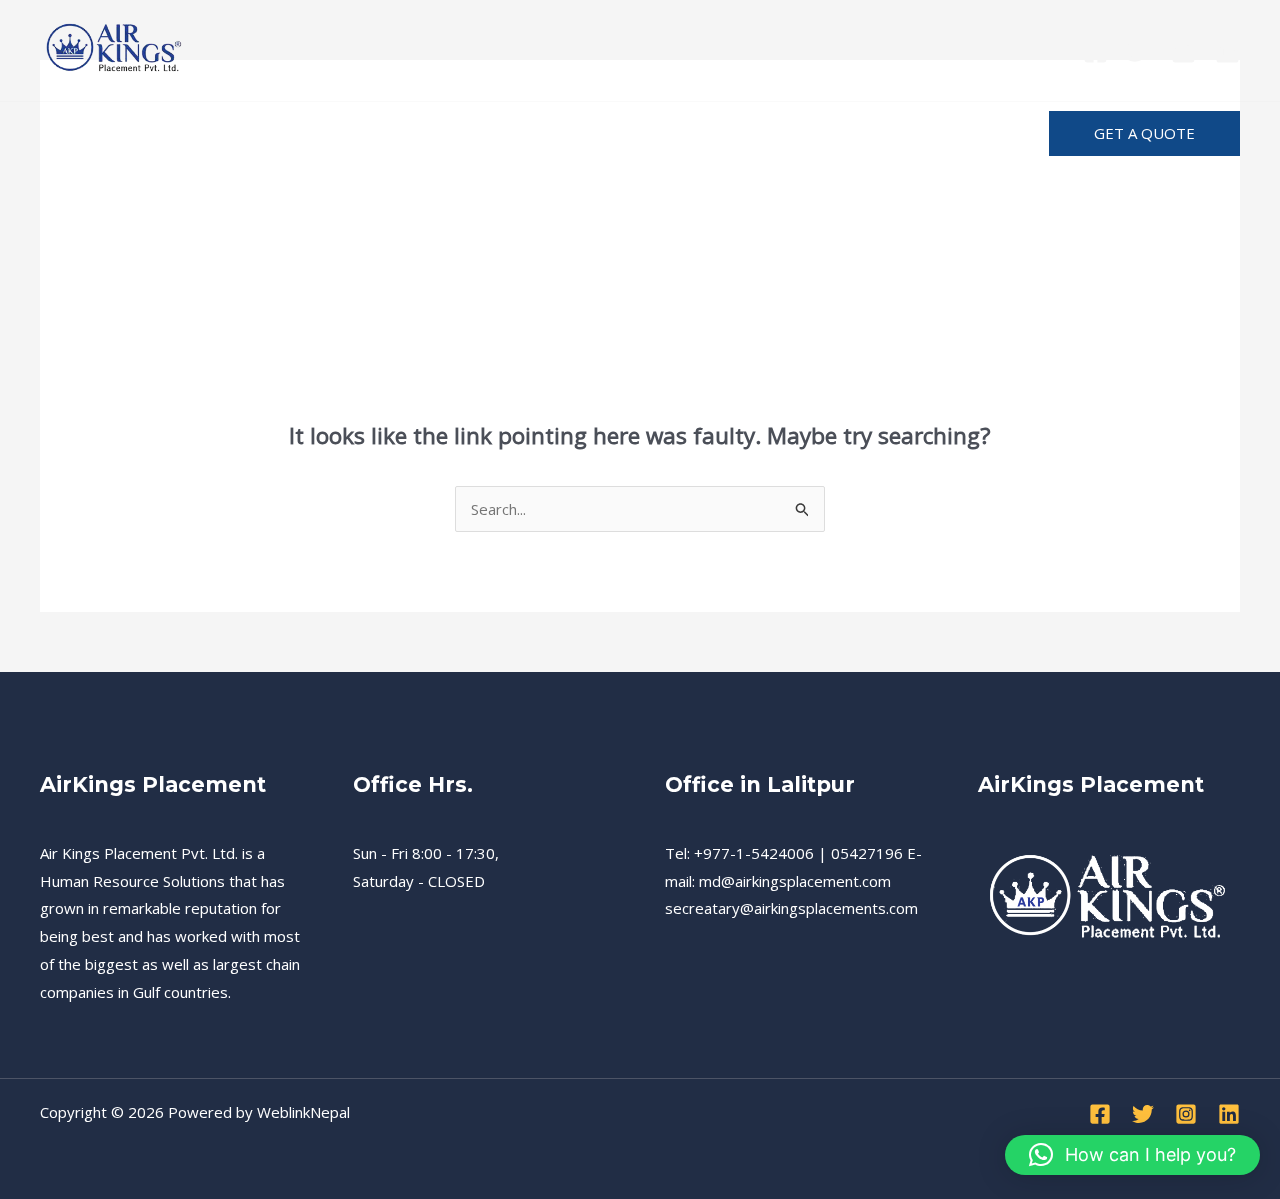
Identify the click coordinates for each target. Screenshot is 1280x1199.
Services (170, 133)
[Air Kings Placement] (115, 48)
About (678, 133)
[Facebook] (1095, 51)
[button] (1144, 133)
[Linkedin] (1227, 51)
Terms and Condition (536, 133)
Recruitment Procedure (327, 133)
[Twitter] (1139, 51)
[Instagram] (1183, 51)
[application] (713, 134)
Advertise (921, 133)
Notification (803, 133)
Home (81, 133)
